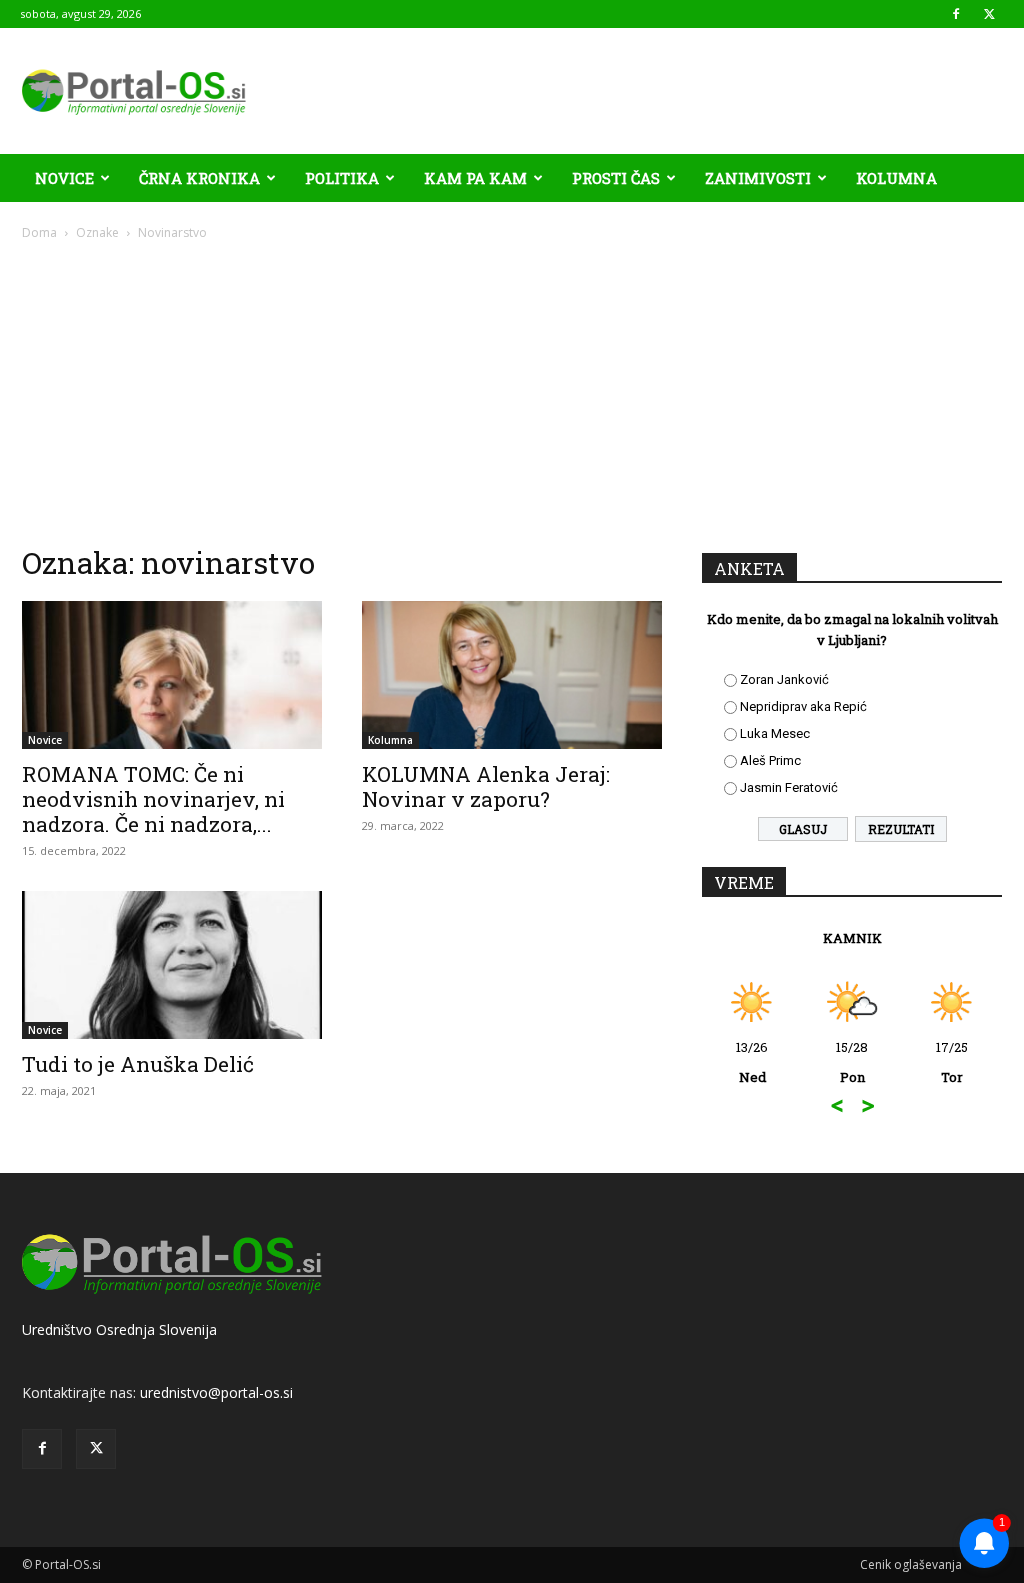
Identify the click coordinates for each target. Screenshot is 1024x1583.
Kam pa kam (475, 178)
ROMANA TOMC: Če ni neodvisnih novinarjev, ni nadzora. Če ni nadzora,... (153, 799)
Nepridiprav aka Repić (803, 706)
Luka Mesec (775, 733)
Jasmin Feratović (789, 787)
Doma (39, 232)
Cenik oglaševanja (911, 1564)
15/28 (852, 1062)
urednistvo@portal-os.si (216, 1392)
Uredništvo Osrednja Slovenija (119, 1329)
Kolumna (896, 178)
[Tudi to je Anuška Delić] (172, 965)
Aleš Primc (770, 760)
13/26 (752, 1062)
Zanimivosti (758, 178)
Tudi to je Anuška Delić (138, 1064)
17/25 (952, 1062)
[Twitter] (989, 14)
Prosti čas (616, 178)
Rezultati (901, 829)
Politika (342, 178)
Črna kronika (199, 178)
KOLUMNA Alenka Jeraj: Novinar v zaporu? (486, 786)
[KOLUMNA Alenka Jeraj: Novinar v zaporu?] (512, 675)
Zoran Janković (784, 679)
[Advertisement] (512, 392)
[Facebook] (956, 14)
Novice (64, 178)
